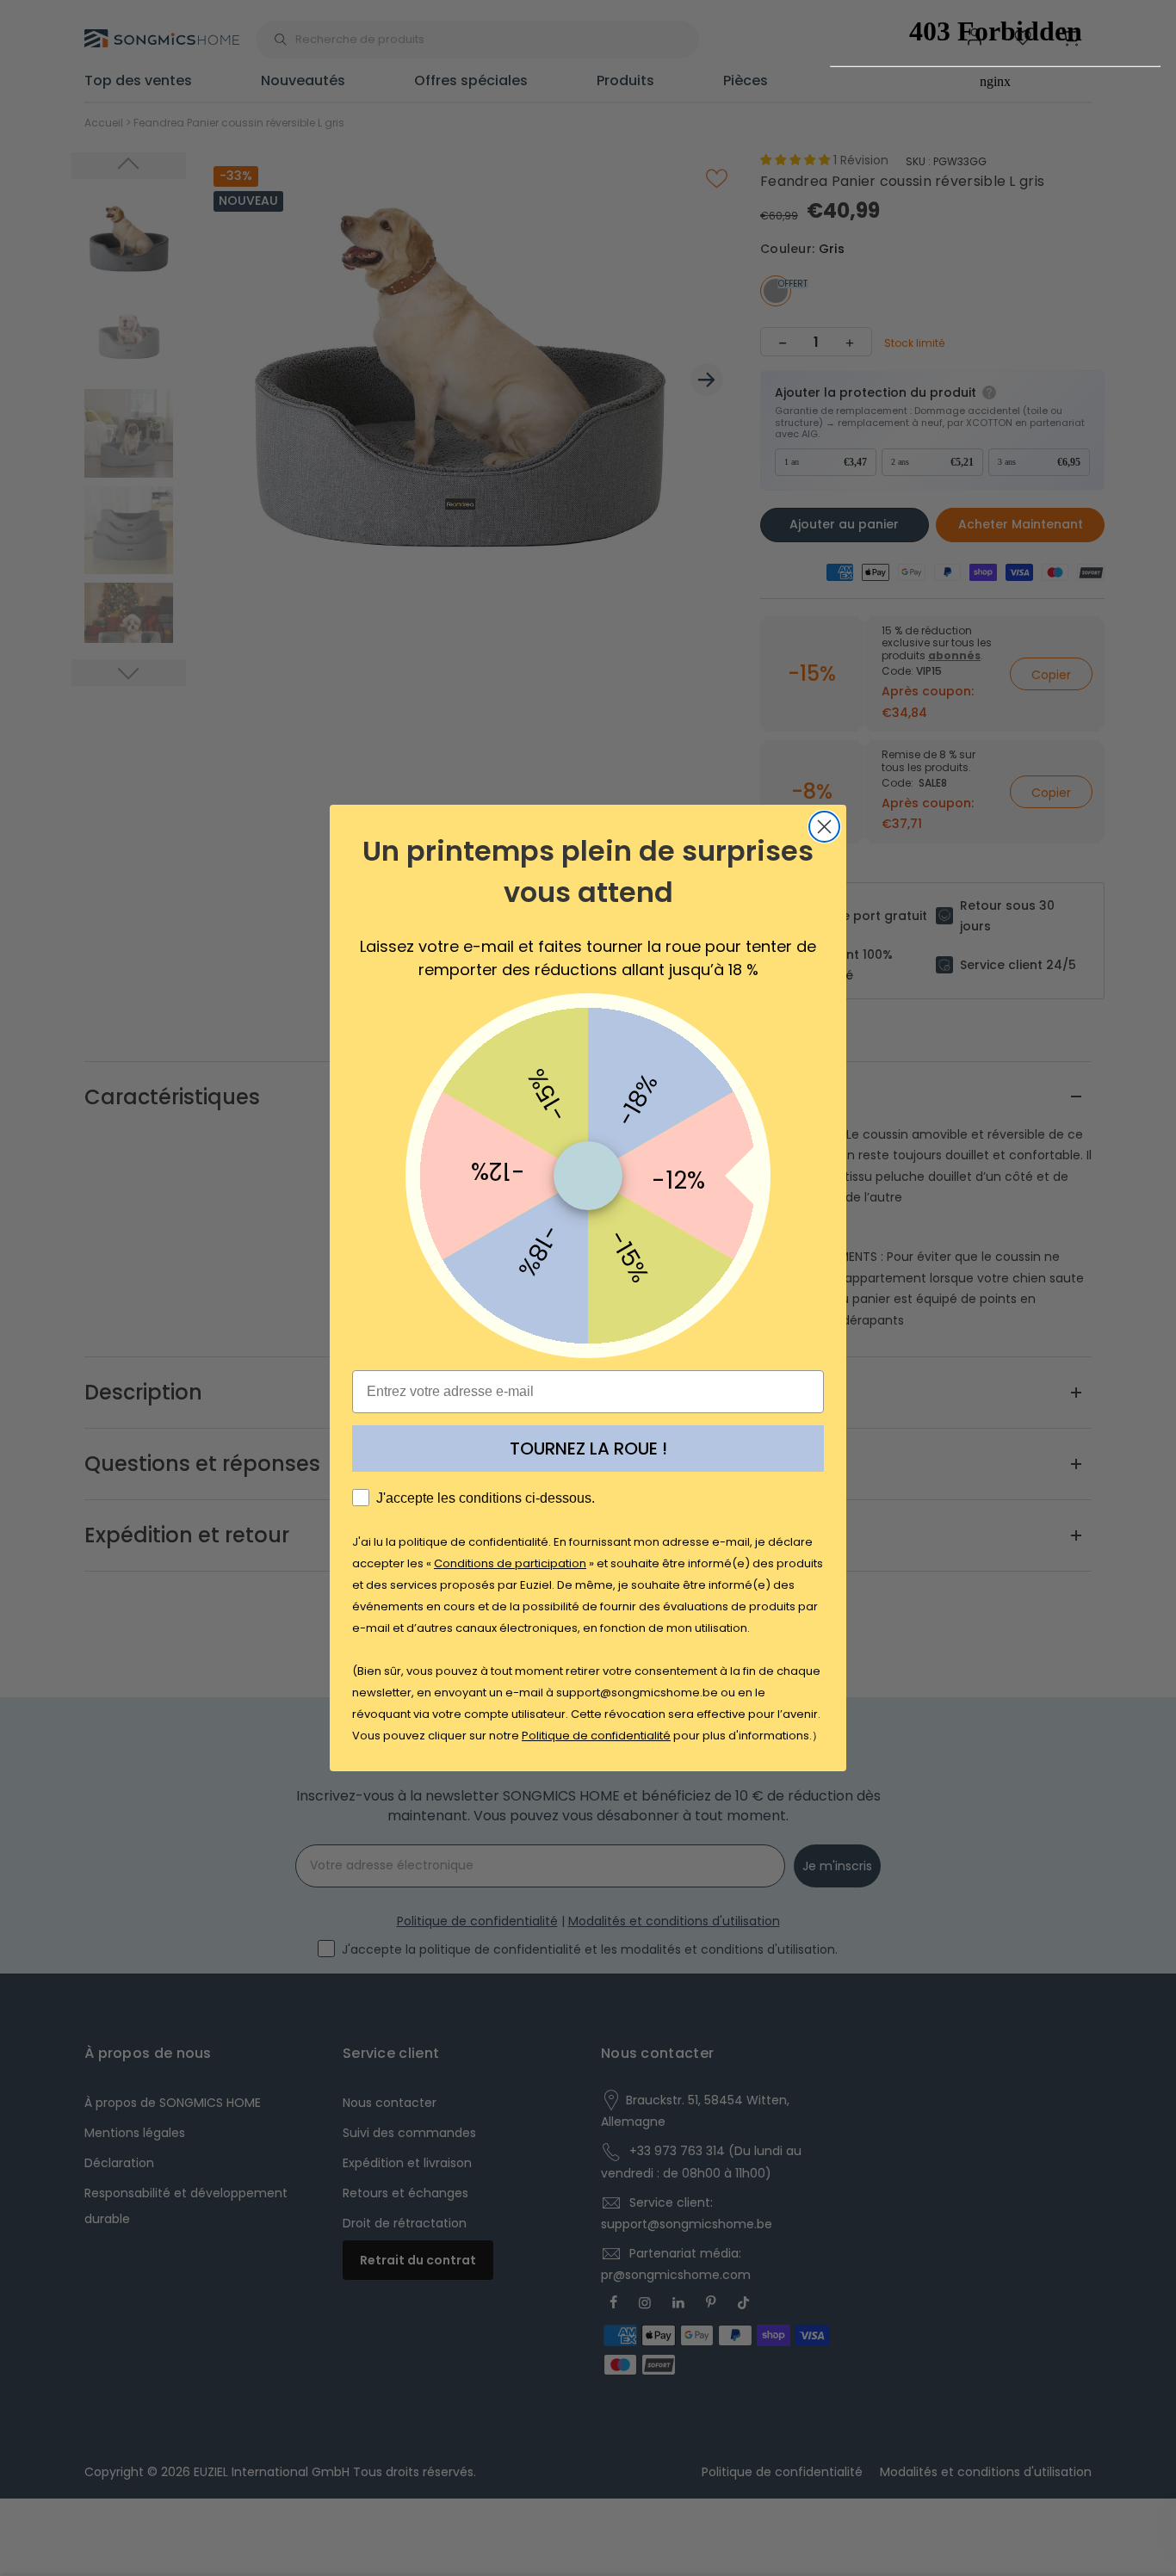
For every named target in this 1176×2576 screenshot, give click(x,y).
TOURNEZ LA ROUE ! (588, 1449)
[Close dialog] (824, 827)
